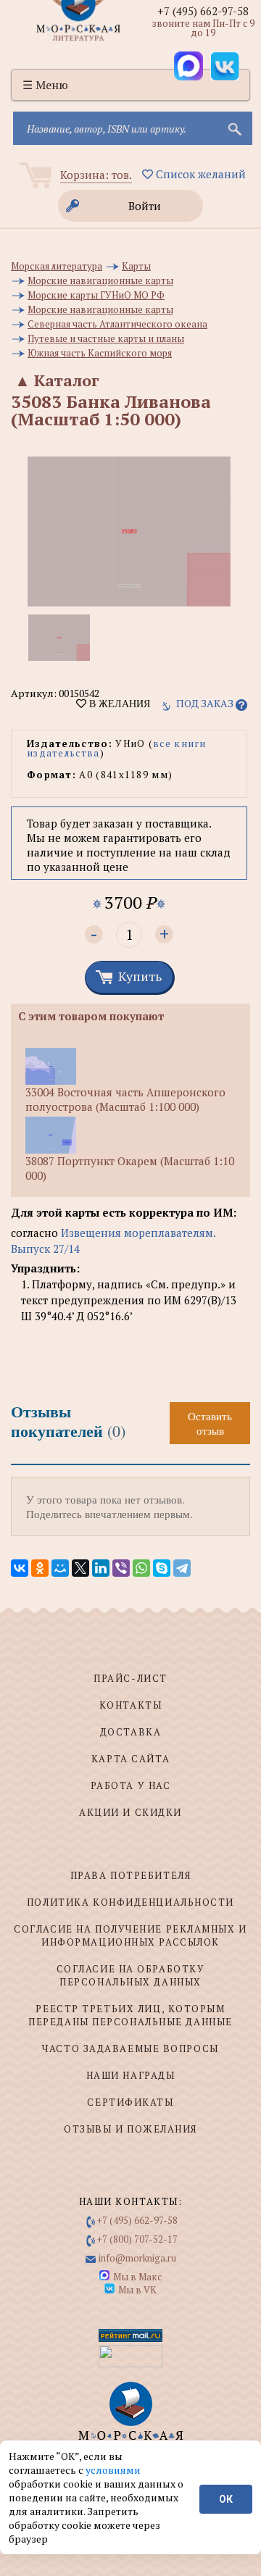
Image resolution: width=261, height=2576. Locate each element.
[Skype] (162, 1568)
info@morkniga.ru (137, 2258)
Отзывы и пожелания (130, 2129)
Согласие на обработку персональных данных (131, 1975)
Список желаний (199, 174)
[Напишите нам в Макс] (188, 66)
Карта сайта (130, 1759)
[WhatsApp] (141, 1568)
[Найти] (233, 128)
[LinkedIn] (101, 1568)
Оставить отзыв (210, 1423)
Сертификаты (130, 2102)
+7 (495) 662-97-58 (203, 11)
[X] (80, 1568)
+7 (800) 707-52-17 (137, 2239)
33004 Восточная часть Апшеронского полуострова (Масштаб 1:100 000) (125, 1099)
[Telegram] (182, 1568)
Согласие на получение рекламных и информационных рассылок (130, 1935)
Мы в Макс (137, 2277)
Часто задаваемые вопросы (130, 2048)
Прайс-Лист (130, 1678)
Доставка (130, 1732)
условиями (113, 2470)
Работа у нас (131, 1785)
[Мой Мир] (60, 1568)
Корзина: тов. (96, 175)
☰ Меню (45, 85)
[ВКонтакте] (20, 1568)
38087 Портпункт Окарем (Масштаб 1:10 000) (130, 1168)
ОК (226, 2499)
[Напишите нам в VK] (225, 66)
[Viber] (121, 1568)
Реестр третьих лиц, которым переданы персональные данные (130, 2015)
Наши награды (131, 2075)
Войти (145, 206)
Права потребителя (131, 1875)
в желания (118, 704)
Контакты (130, 1705)
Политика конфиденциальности (130, 1902)
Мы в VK (137, 2290)
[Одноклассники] (40, 1568)
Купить (140, 976)
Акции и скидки (130, 1812)
